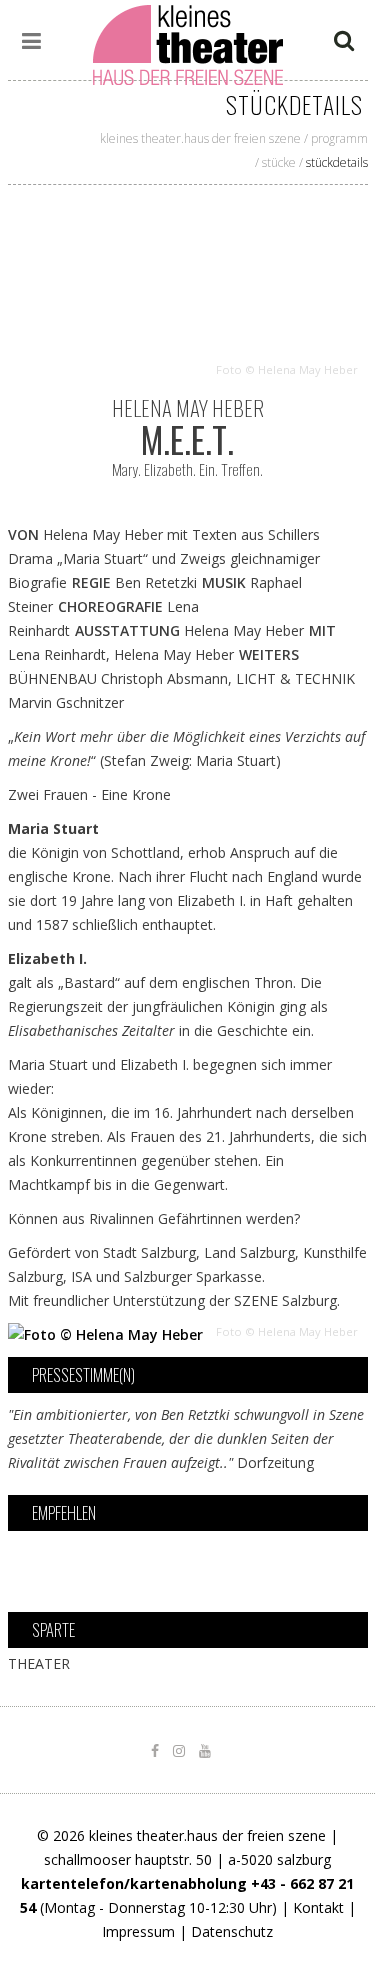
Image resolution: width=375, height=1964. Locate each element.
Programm (339, 138)
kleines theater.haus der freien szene (200, 138)
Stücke (279, 162)
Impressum (138, 1931)
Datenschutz (232, 1931)
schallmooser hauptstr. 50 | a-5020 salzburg (187, 1859)
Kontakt (318, 1907)
